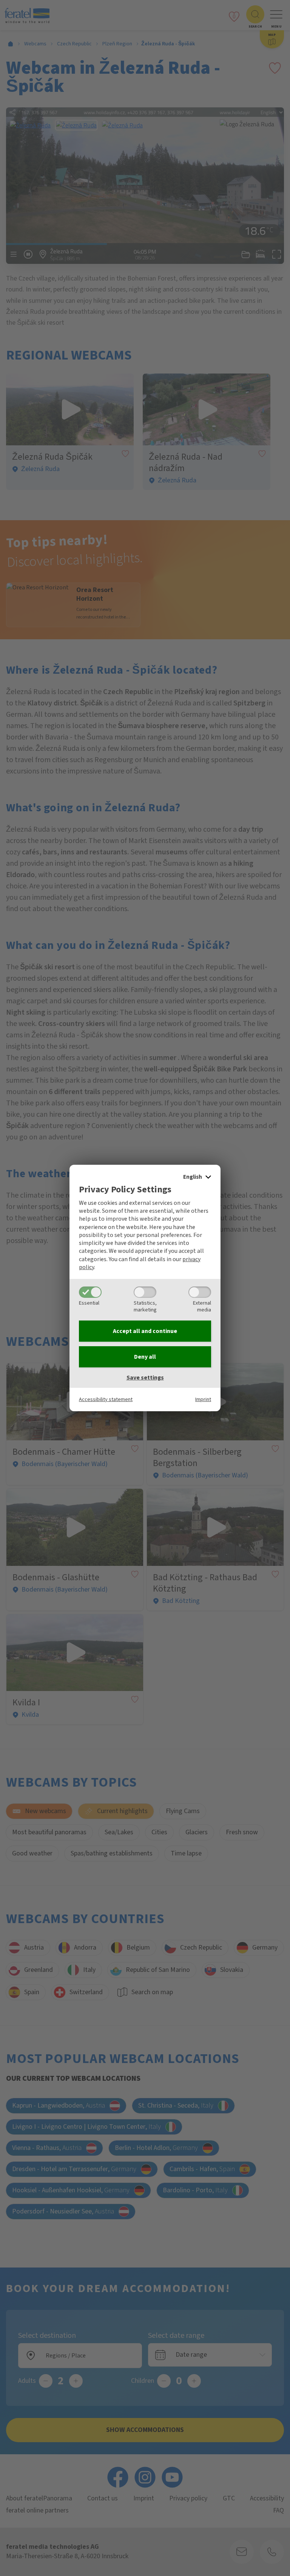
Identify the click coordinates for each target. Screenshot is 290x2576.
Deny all (145, 1357)
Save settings (145, 1378)
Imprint (203, 1399)
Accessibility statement (106, 1399)
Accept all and (145, 1331)
